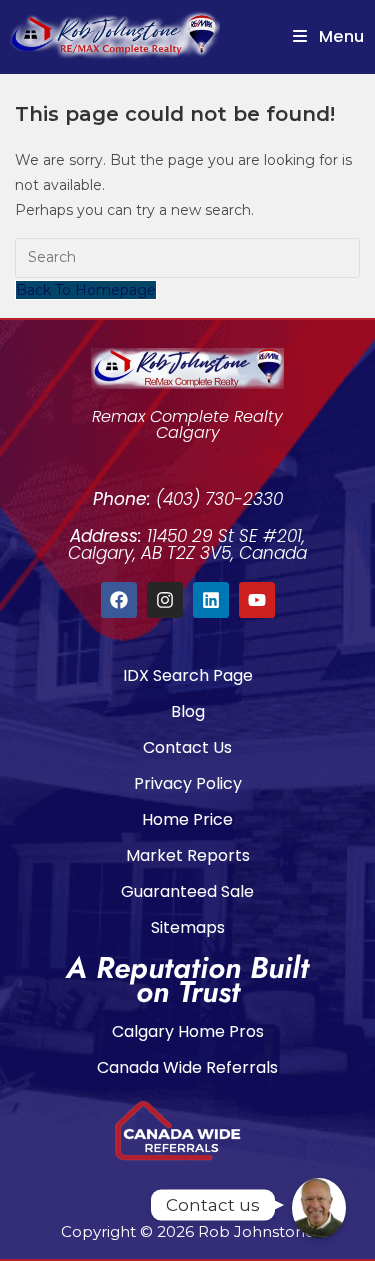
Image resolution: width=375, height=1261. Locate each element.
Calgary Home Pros (188, 1031)
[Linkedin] (211, 600)
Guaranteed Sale (187, 891)
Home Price (187, 819)
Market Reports (188, 855)
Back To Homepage (86, 290)
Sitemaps (188, 927)
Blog (188, 711)
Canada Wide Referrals (187, 1067)
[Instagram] (165, 600)
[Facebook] (119, 600)
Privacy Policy (188, 783)
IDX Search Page (188, 675)
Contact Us (187, 747)
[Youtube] (257, 600)
